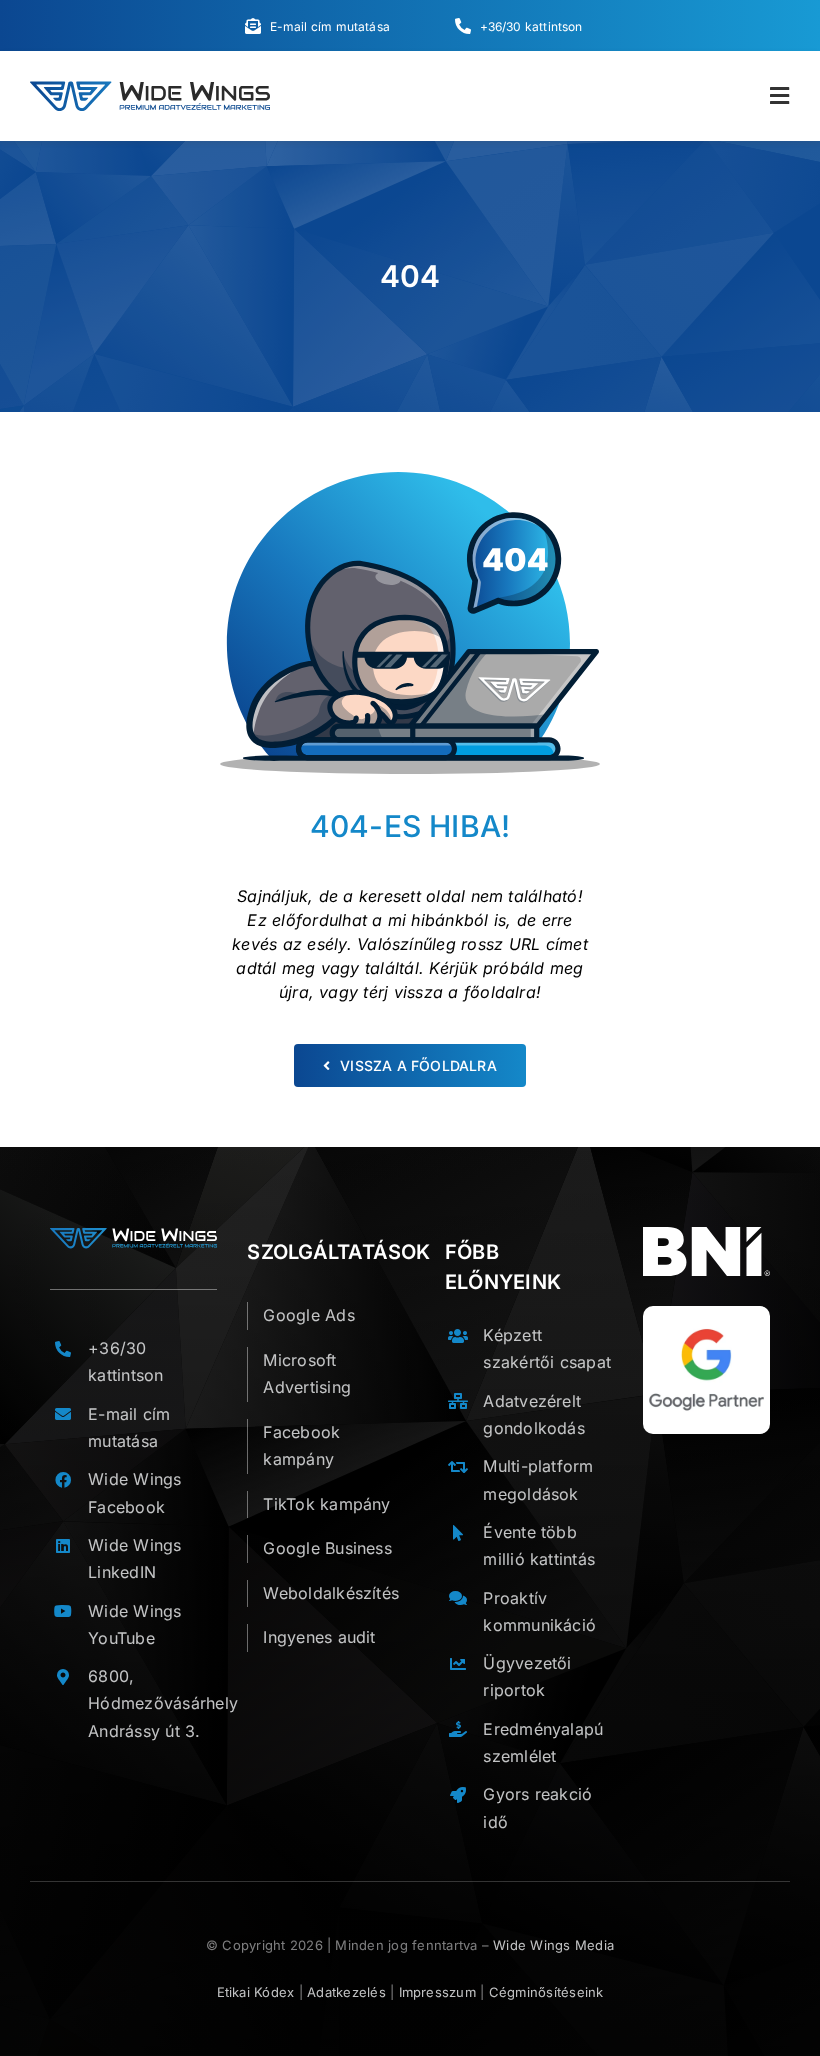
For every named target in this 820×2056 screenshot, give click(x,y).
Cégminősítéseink (546, 1992)
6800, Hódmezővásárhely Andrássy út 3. (163, 1703)
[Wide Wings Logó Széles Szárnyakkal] (133, 1235)
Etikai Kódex (256, 1992)
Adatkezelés (346, 1992)
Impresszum (437, 1992)
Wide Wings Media (553, 1945)
